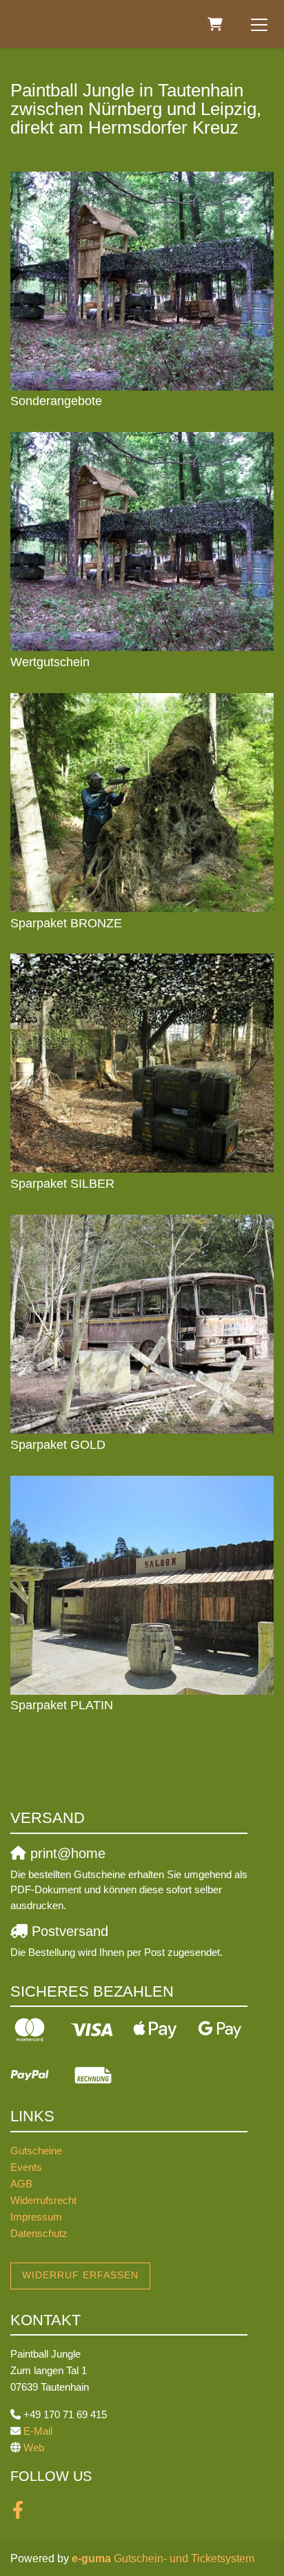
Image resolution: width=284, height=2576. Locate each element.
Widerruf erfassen (80, 2275)
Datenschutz (39, 2233)
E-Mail (38, 2431)
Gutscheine (36, 2151)
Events (26, 2167)
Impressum (36, 2217)
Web (34, 2448)
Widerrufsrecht (43, 2200)
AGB (21, 2184)
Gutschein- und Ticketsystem (163, 2558)
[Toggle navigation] (259, 24)
